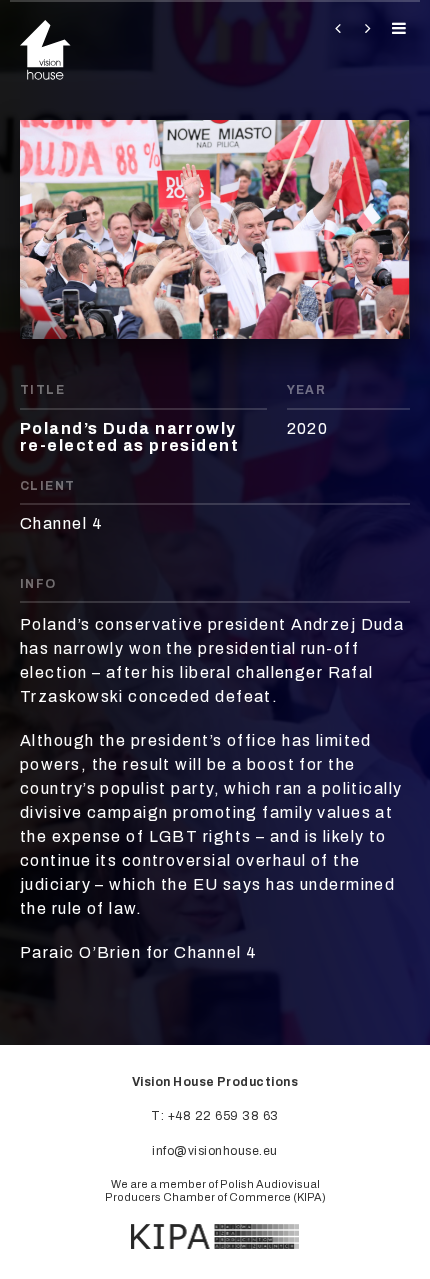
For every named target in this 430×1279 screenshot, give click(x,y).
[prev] (333, 28)
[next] (364, 28)
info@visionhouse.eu (214, 1151)
